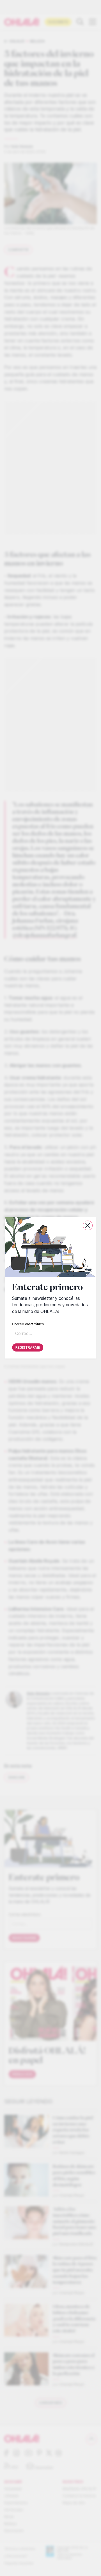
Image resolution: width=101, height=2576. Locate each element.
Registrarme (28, 1348)
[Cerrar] (88, 1225)
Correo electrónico (28, 1324)
